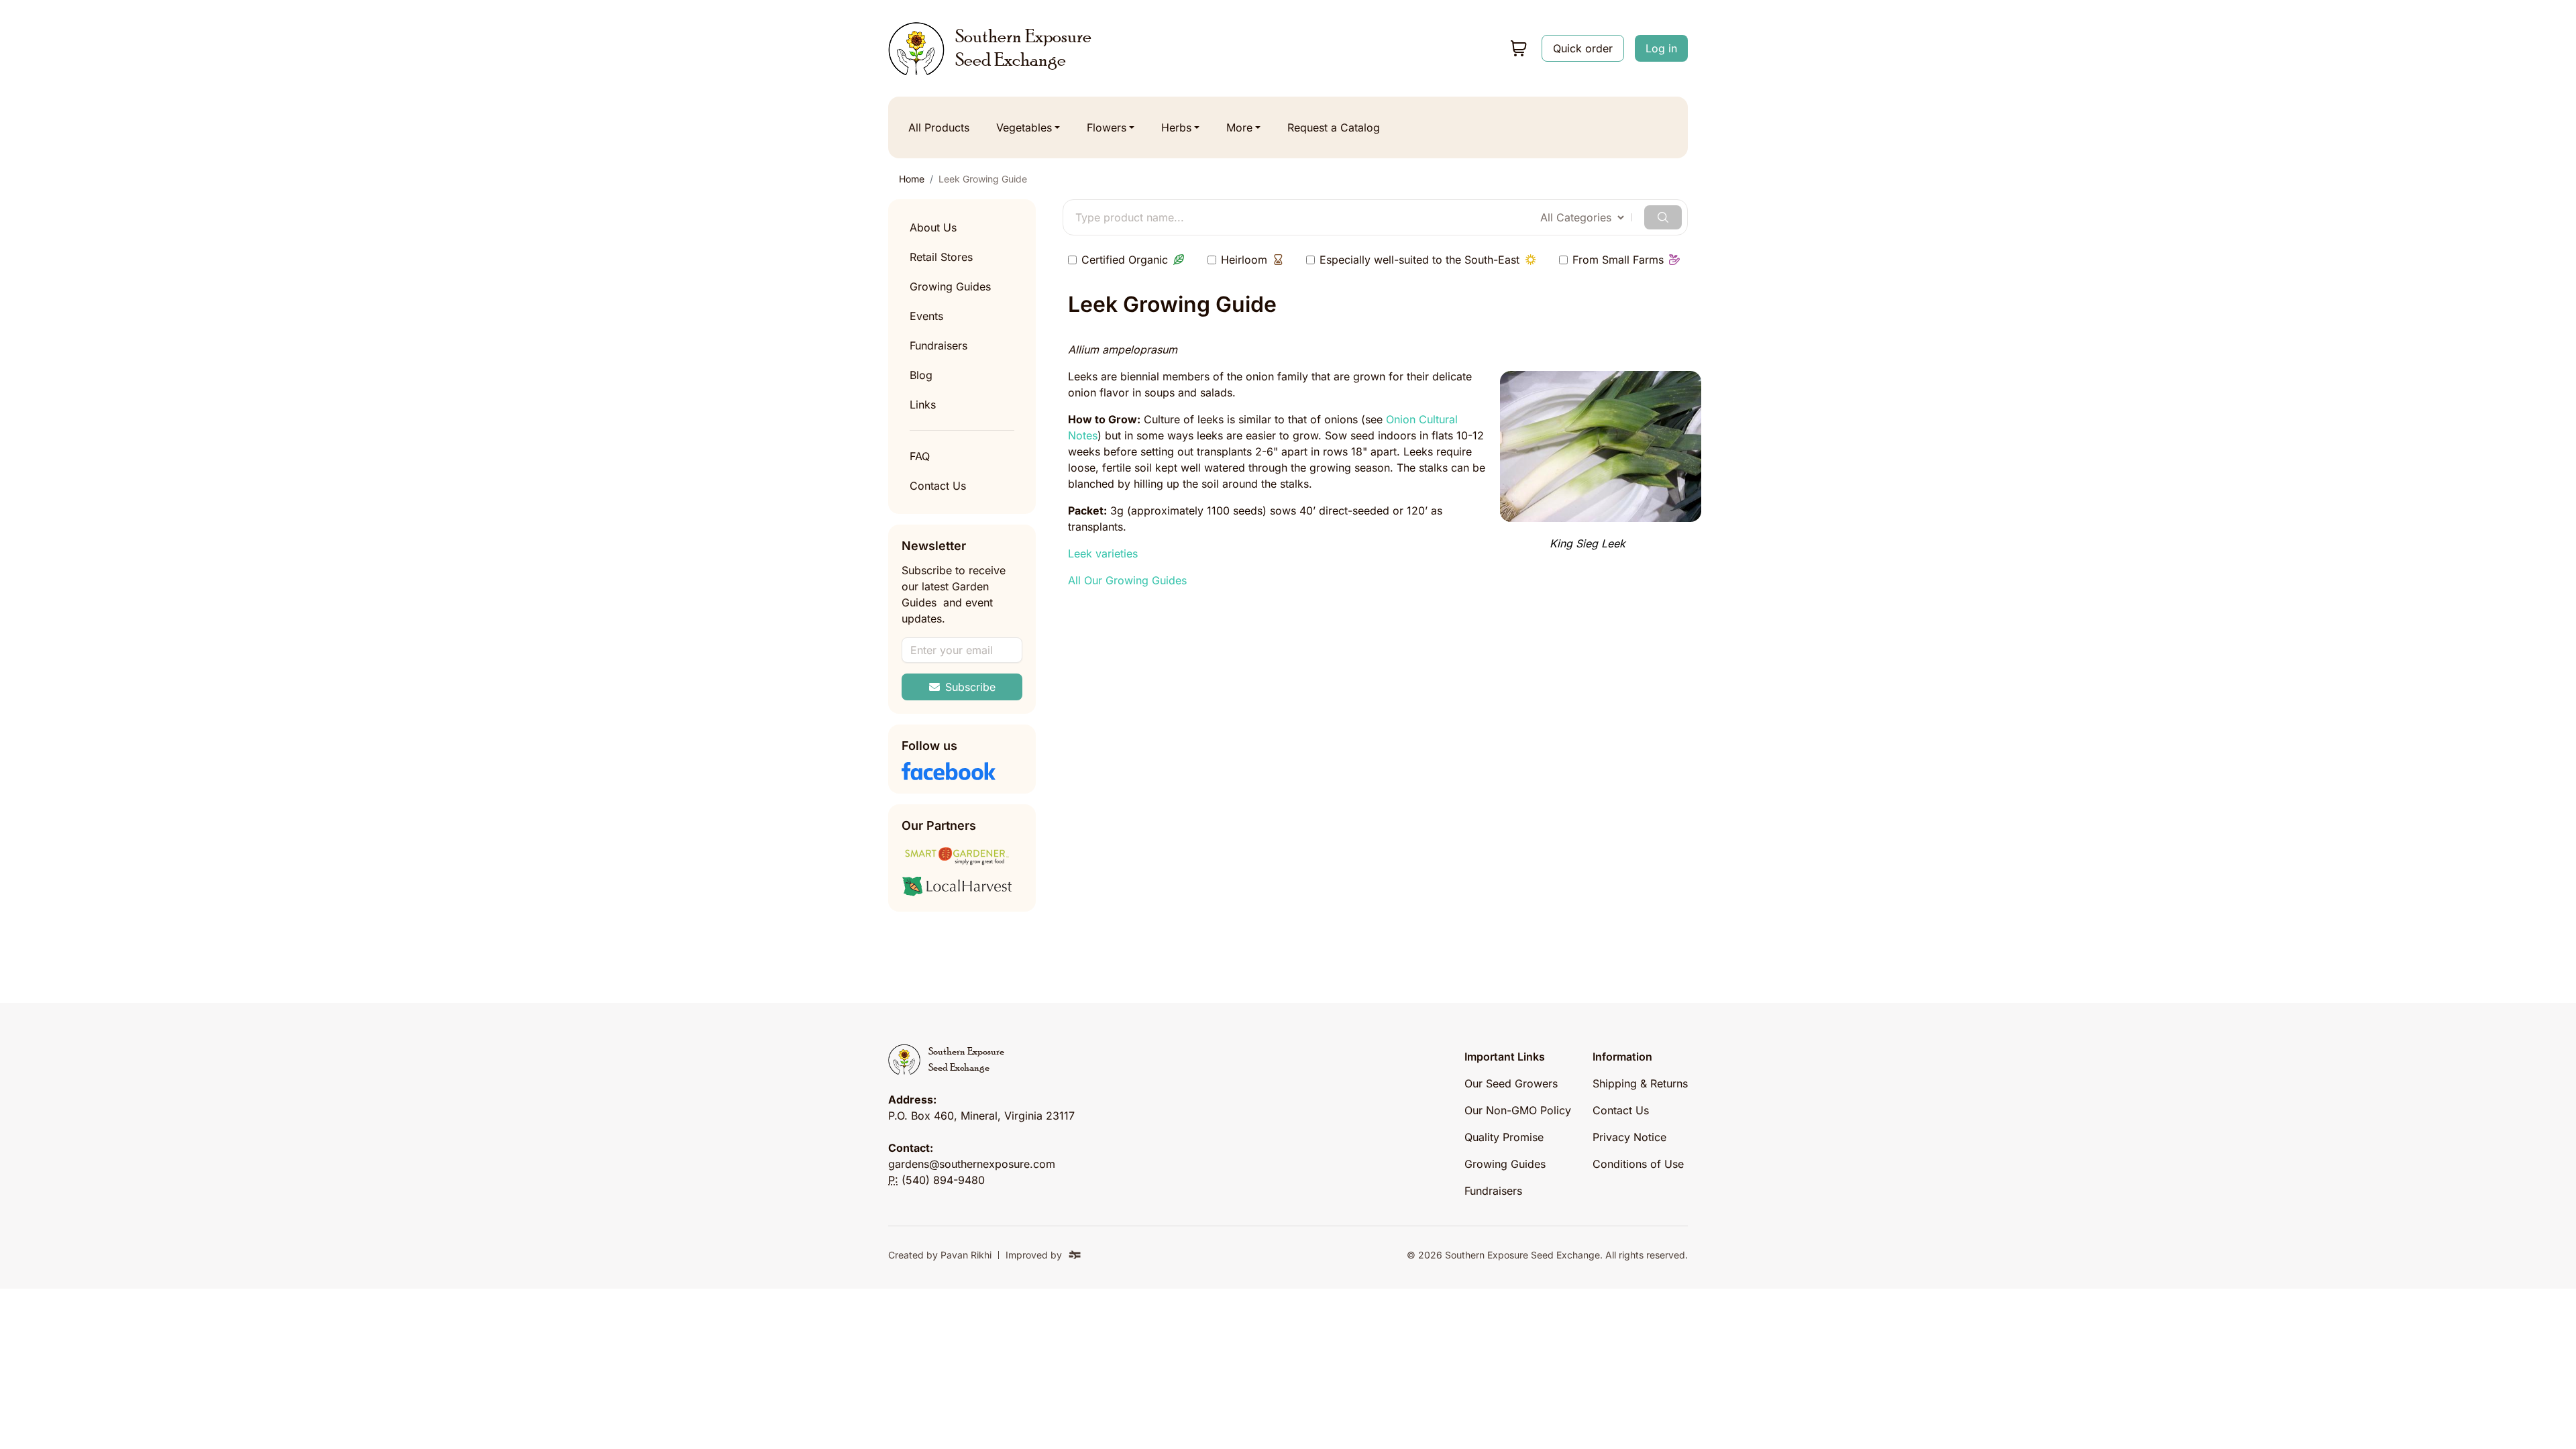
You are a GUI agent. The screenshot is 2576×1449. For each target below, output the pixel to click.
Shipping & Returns (1640, 1083)
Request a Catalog (1334, 127)
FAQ (920, 456)
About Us (933, 227)
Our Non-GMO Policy (1518, 1110)
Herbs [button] (1176, 127)
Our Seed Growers (1511, 1083)
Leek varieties (1103, 553)
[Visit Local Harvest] (962, 887)
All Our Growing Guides (1127, 580)
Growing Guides (950, 286)
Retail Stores (941, 257)
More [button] (1239, 127)
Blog (921, 375)
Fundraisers (938, 345)
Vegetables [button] (1024, 127)
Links (923, 405)
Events (926, 316)
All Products (939, 127)
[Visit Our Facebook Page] (962, 771)
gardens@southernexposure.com (972, 1164)
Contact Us (938, 486)
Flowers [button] (1107, 127)
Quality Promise (1504, 1137)
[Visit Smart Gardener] (962, 856)
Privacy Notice (1629, 1137)
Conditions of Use (1638, 1164)
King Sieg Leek (1588, 543)
